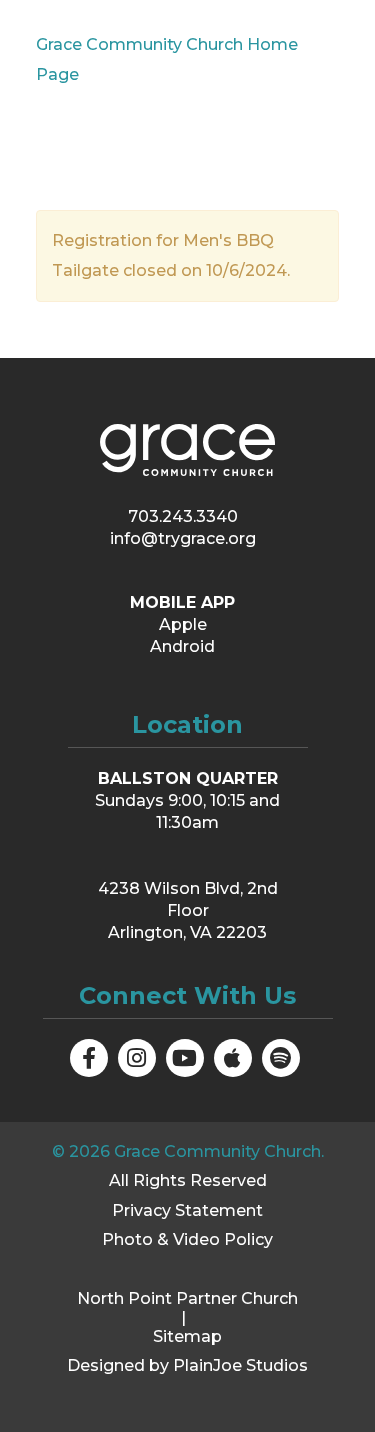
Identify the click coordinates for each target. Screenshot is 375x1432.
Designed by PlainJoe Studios (187, 1365)
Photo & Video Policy (187, 1239)
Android (182, 646)
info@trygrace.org (183, 538)
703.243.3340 (183, 516)
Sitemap (187, 1336)
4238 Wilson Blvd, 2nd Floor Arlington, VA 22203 (188, 910)
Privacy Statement (187, 1210)
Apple (183, 624)
